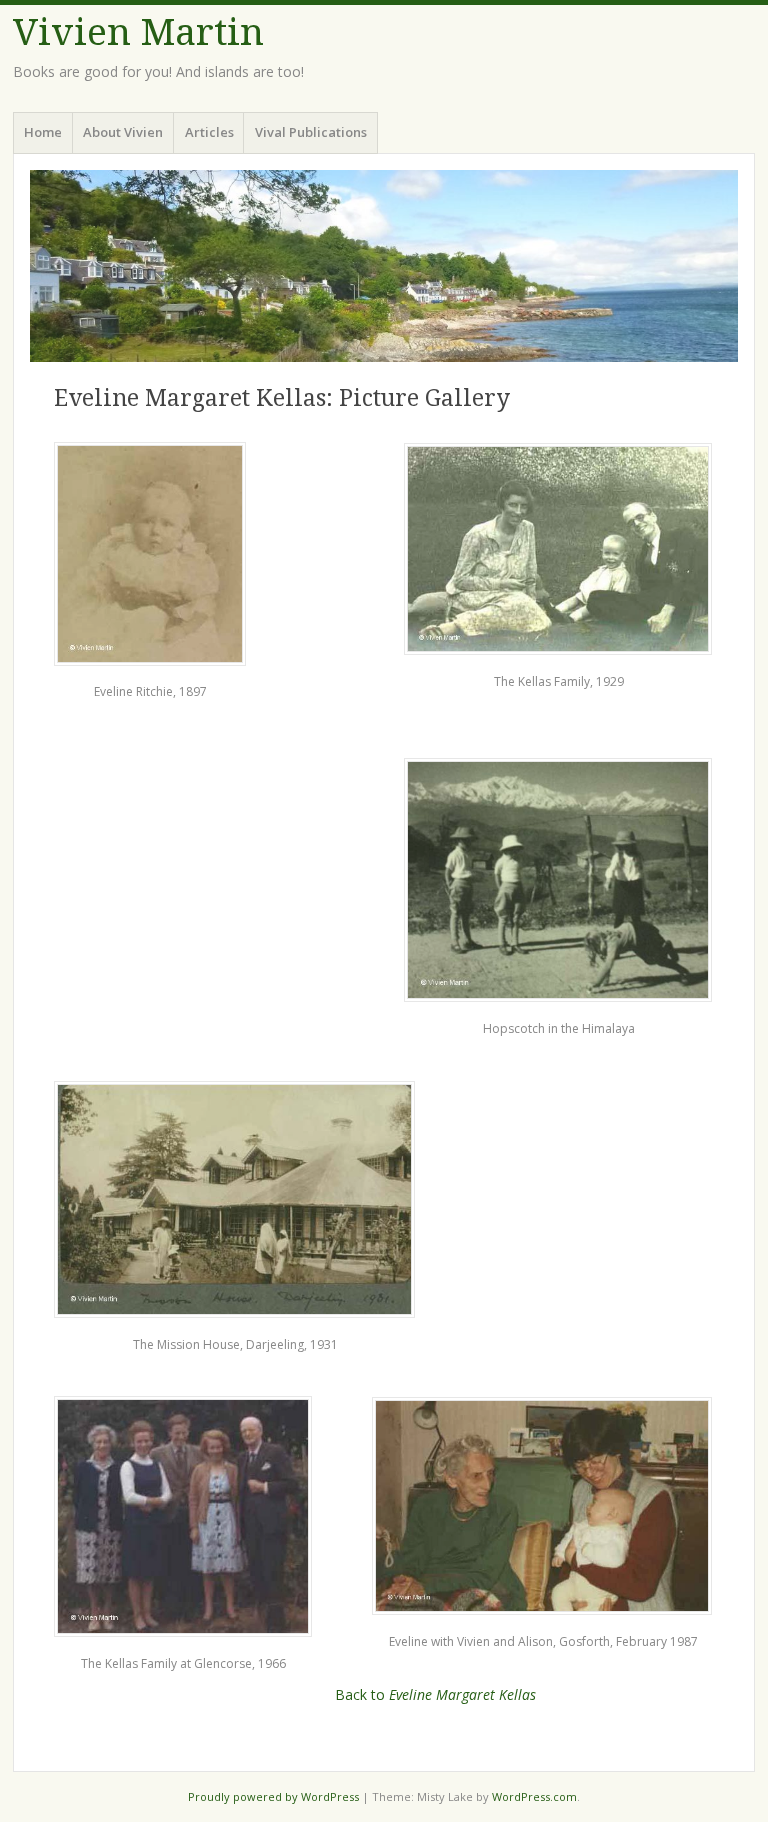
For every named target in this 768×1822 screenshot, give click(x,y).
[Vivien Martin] (384, 266)
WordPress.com (534, 1796)
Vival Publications (311, 132)
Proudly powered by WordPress (273, 1796)
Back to (435, 1694)
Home (43, 132)
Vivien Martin (138, 32)
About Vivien (123, 132)
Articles (209, 132)
